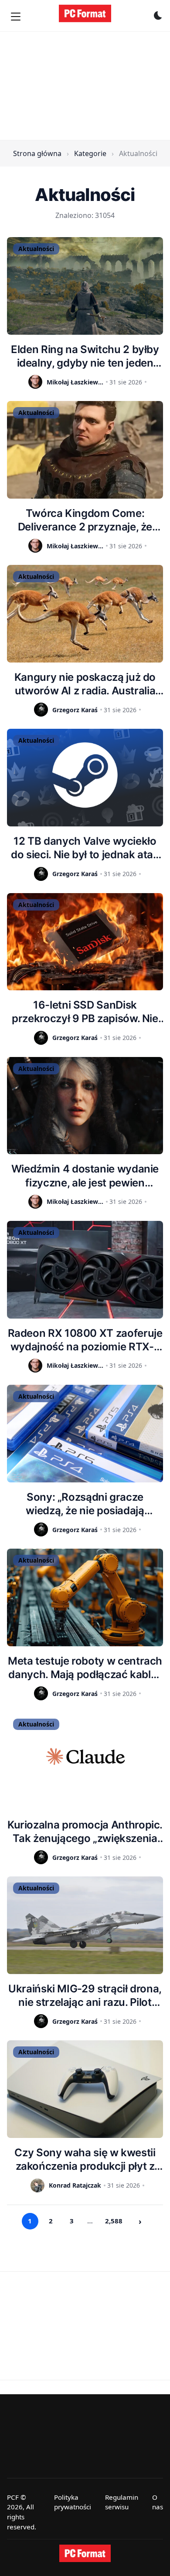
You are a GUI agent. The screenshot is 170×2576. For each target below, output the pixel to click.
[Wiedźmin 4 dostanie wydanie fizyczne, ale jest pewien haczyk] (85, 1106)
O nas (158, 2502)
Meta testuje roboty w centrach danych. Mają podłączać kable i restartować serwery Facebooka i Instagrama (85, 1668)
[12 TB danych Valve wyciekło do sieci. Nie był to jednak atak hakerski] (85, 778)
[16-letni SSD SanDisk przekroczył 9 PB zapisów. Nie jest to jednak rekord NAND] (85, 942)
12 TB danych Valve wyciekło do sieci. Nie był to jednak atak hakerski (85, 848)
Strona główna (37, 153)
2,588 (114, 2221)
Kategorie (90, 153)
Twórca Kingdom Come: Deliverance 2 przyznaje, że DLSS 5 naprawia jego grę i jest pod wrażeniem (85, 520)
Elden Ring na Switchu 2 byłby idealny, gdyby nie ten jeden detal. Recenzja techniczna (85, 356)
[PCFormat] (85, 2553)
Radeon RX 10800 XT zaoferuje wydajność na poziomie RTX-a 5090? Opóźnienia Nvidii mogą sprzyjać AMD (85, 1340)
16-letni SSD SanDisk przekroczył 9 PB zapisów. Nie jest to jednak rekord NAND (85, 1012)
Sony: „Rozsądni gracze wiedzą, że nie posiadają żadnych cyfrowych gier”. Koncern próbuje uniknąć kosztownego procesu (85, 1504)
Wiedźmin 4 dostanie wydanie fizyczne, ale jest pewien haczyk (85, 1176)
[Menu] (16, 17)
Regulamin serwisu (122, 2502)
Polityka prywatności (73, 2502)
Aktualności (36, 249)
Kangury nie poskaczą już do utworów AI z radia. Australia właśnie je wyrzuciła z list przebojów (85, 684)
